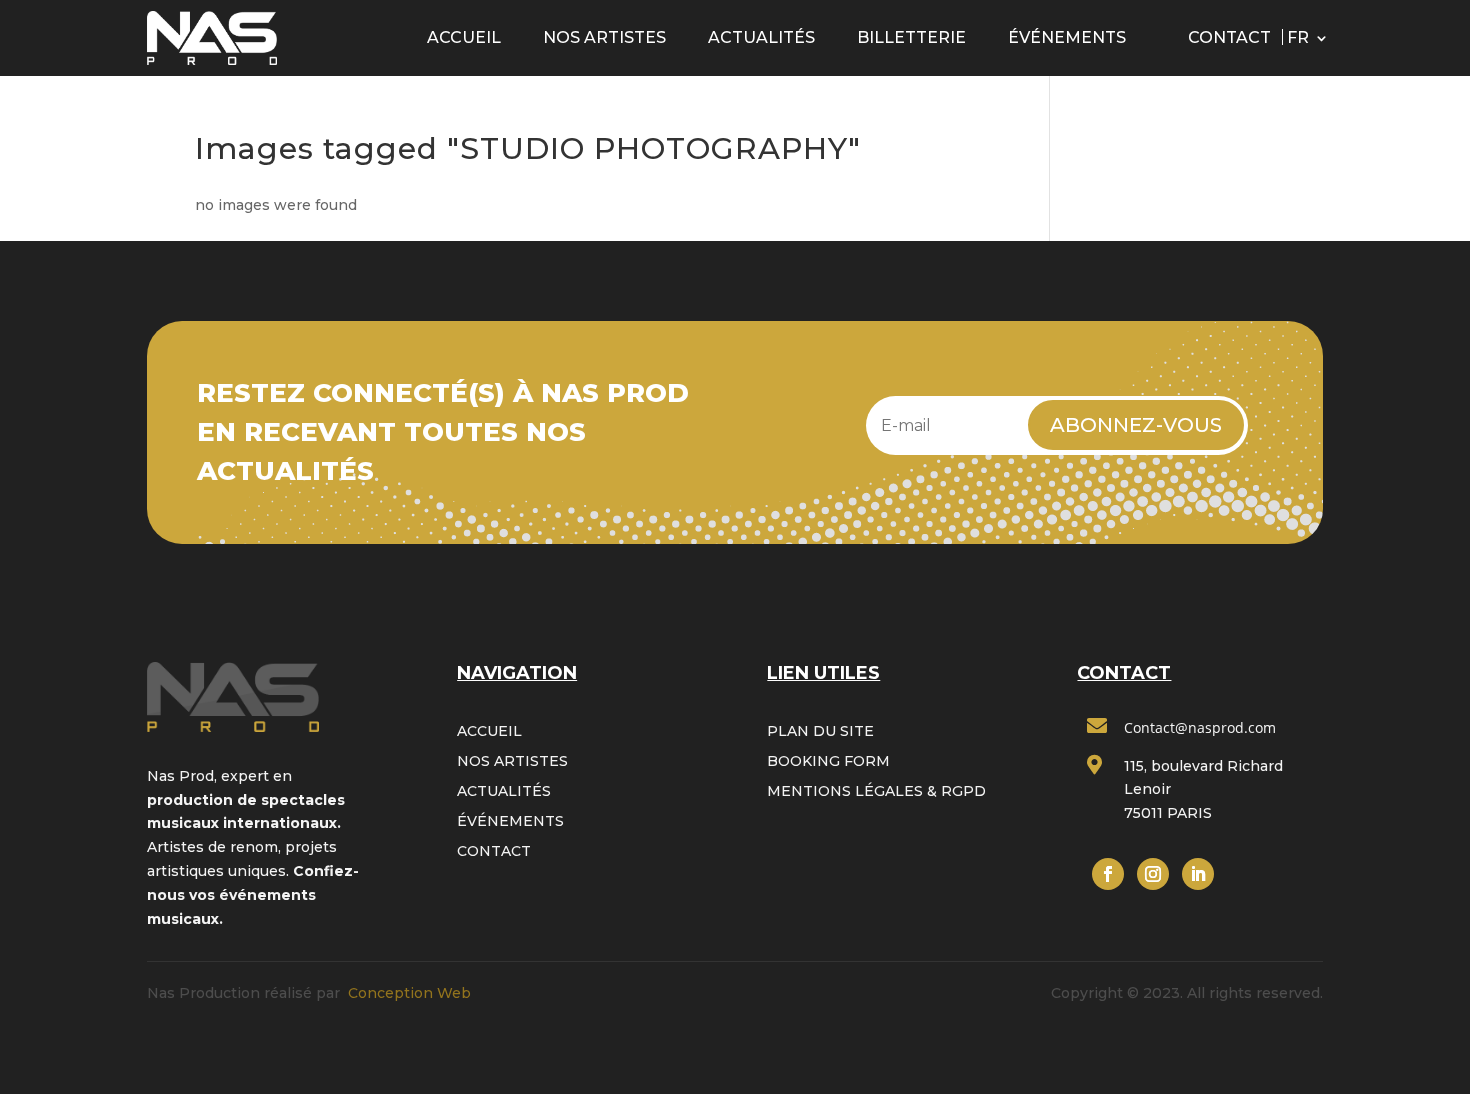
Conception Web (409, 993)
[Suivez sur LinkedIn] (1198, 874)
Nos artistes (604, 37)
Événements (1067, 37)
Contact (1229, 37)
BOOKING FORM (828, 762)
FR (1298, 37)
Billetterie (911, 37)
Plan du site (820, 732)
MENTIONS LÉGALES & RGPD (876, 792)
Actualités (761, 37)
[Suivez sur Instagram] (1153, 874)
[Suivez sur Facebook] (1108, 874)
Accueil (464, 37)
